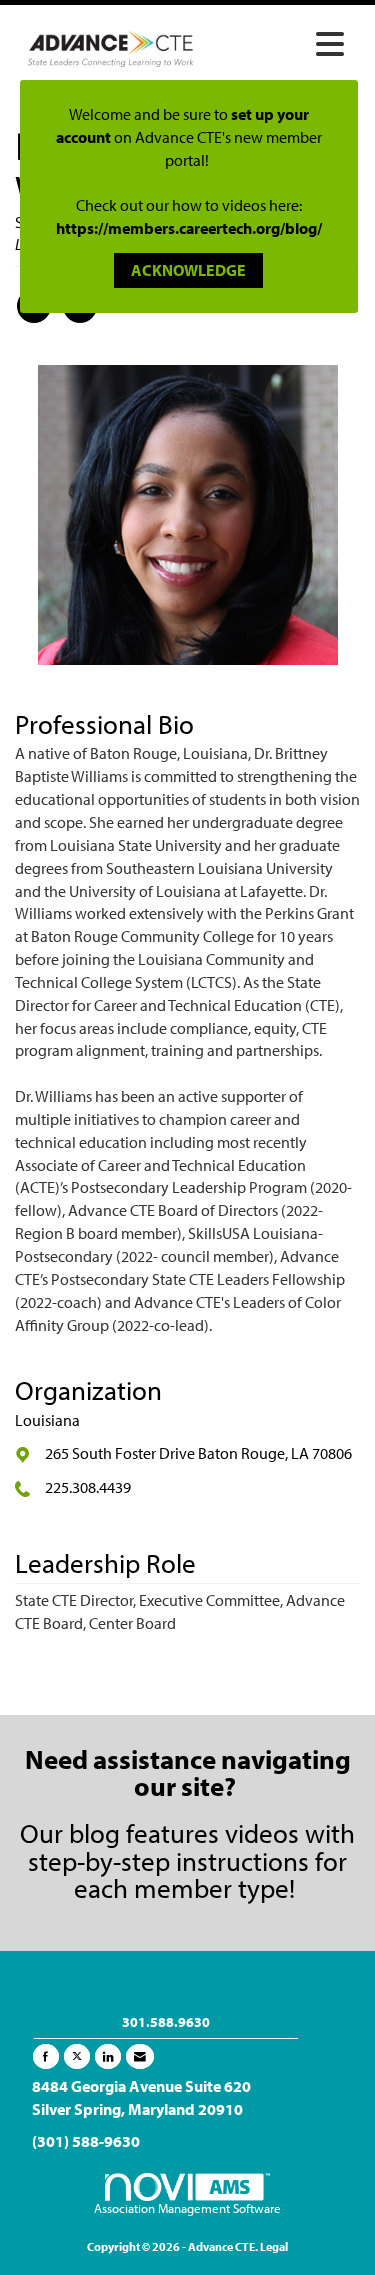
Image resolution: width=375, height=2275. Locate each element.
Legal (274, 2246)
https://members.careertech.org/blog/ (189, 228)
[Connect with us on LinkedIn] (108, 2056)
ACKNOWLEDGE (188, 270)
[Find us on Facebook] (46, 2056)
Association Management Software (187, 2208)
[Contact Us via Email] (140, 2056)
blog (94, 1832)
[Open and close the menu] (280, 45)
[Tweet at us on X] (77, 2056)
